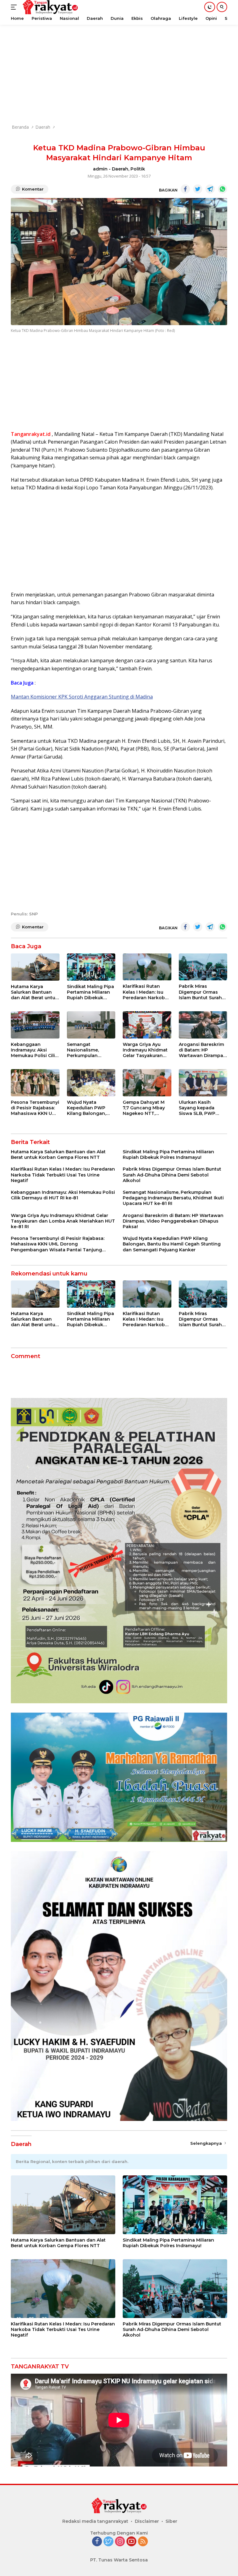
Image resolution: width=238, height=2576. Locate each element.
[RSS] (143, 2542)
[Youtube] (131, 2542)
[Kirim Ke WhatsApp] (223, 189)
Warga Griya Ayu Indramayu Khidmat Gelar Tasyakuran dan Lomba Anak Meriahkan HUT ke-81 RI (145, 1050)
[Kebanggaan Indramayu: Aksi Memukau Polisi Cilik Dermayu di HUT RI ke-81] (35, 1025)
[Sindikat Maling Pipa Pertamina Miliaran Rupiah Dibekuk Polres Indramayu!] (91, 967)
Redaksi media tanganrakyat (95, 2521)
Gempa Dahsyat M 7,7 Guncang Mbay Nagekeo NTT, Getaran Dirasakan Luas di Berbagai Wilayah (144, 1108)
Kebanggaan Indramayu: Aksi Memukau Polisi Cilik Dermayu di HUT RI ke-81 (34, 1050)
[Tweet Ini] (198, 189)
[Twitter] (108, 2542)
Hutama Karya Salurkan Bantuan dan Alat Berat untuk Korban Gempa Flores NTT (34, 992)
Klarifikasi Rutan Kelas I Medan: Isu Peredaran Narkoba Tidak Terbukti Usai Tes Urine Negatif (145, 992)
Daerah (120, 169)
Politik (138, 169)
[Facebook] (97, 2542)
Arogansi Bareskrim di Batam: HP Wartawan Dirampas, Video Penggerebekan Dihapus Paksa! (203, 1050)
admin (100, 169)
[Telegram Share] (210, 189)
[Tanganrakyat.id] (119, 2507)
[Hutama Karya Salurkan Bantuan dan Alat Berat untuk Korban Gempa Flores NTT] (35, 967)
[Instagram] (120, 2542)
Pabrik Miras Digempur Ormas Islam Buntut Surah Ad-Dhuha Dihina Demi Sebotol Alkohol (200, 992)
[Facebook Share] (185, 189)
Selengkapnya (207, 2143)
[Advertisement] (119, 74)
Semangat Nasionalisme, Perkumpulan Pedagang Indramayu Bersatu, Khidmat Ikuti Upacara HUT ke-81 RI (89, 1050)
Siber (171, 2521)
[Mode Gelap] (210, 7)
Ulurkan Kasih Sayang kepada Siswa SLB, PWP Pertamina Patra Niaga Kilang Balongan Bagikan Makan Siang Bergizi (202, 1108)
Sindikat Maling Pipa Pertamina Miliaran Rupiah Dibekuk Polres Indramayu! (90, 992)
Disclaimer (147, 2521)
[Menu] (15, 7)
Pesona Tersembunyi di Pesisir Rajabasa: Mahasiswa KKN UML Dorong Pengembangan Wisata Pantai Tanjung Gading (35, 1108)
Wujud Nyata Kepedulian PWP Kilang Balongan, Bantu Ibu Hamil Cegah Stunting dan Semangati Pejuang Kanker (90, 1108)
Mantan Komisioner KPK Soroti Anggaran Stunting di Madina (82, 697)
